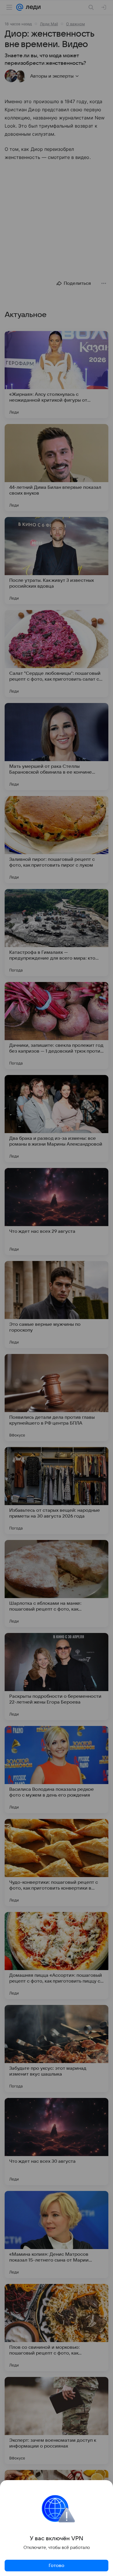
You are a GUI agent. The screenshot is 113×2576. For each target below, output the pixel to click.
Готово (57, 2566)
